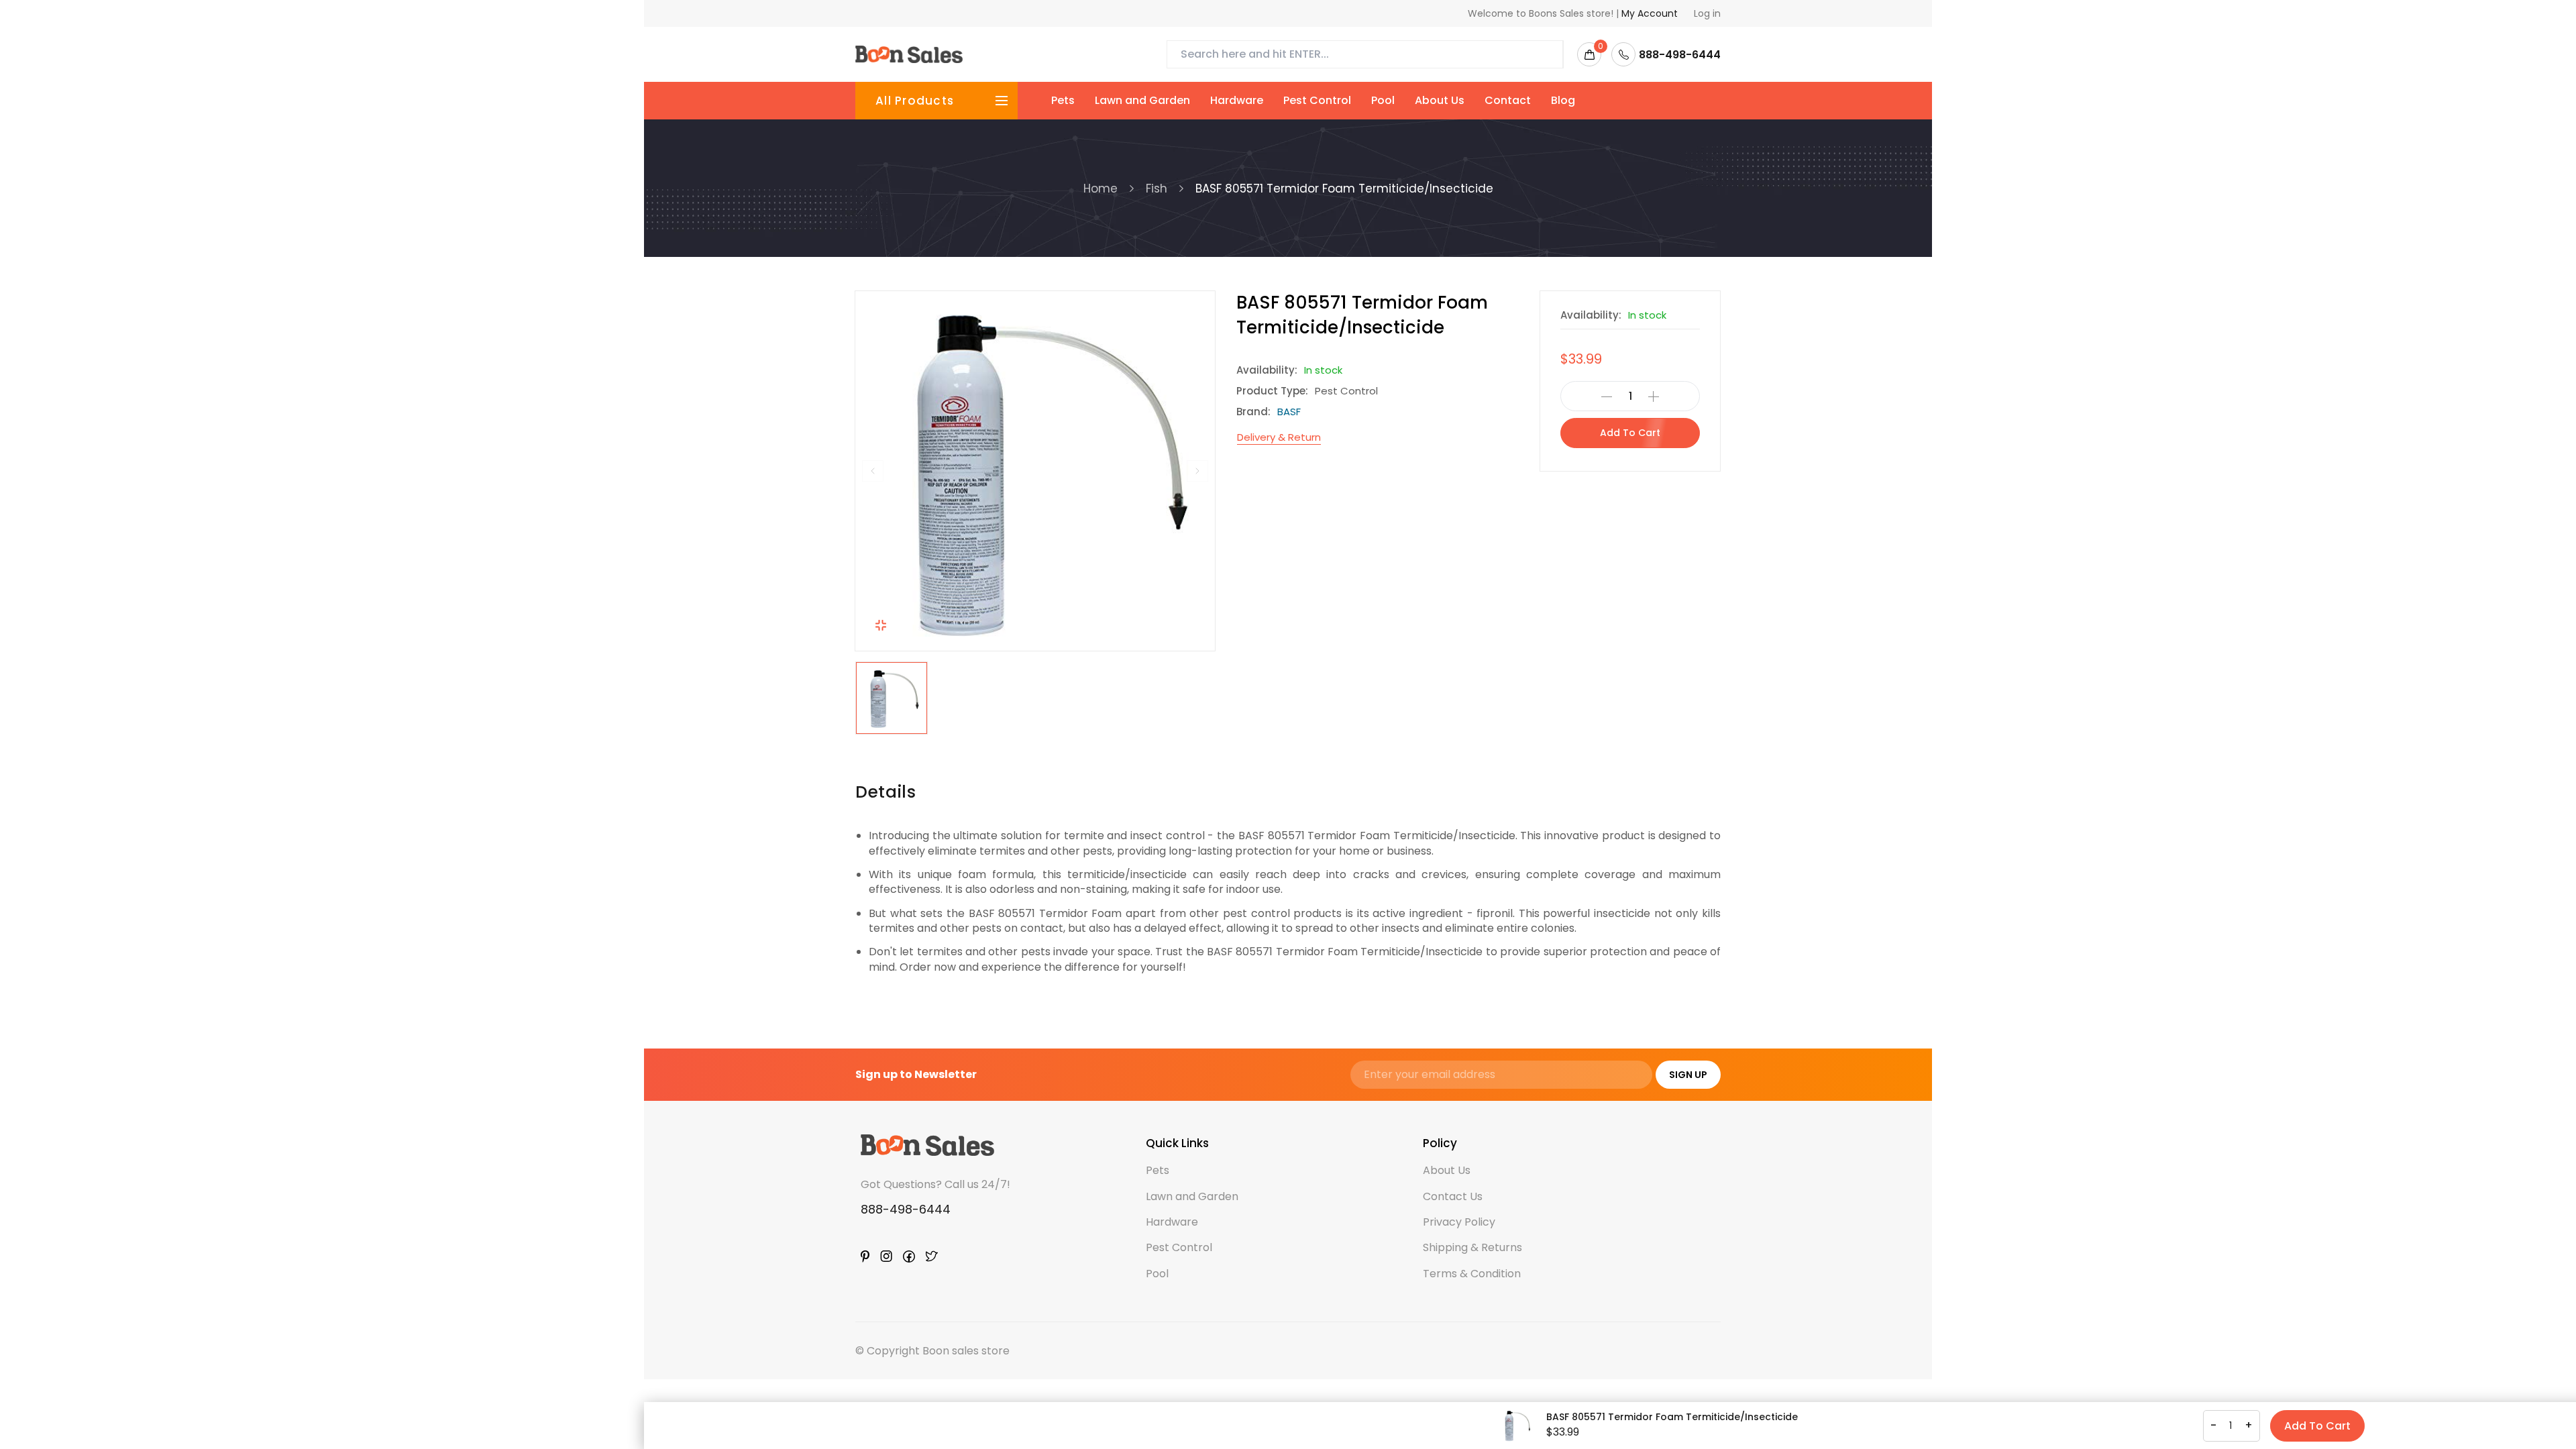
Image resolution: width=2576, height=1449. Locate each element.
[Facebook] (909, 1256)
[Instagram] (886, 1256)
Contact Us (1453, 1196)
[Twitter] (932, 1256)
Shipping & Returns (1472, 1247)
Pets (1063, 100)
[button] (873, 471)
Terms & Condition (1472, 1274)
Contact (1508, 100)
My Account (1650, 13)
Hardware (1237, 100)
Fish (1157, 189)
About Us (1440, 100)
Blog (1563, 100)
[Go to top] (2527, 1400)
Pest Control (1317, 100)
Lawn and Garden (1142, 100)
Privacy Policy (1459, 1222)
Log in (1707, 13)
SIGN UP (1688, 1075)
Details (885, 792)
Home (1101, 189)
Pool (1383, 100)
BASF (1289, 412)
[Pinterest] (865, 1256)
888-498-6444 (906, 1209)
